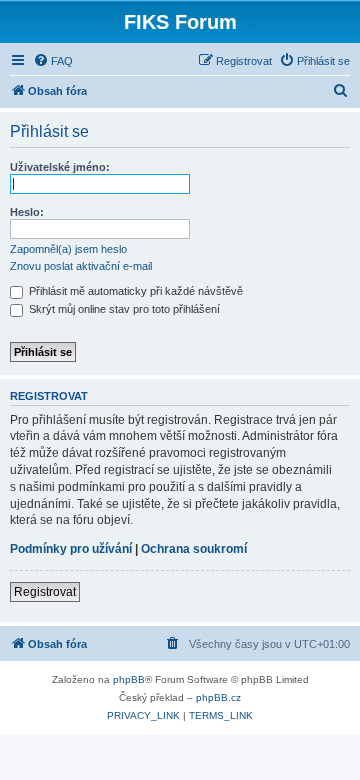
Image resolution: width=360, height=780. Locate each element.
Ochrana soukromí (194, 549)
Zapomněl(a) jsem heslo (68, 249)
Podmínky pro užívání (71, 549)
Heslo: (27, 212)
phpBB (129, 679)
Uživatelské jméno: (60, 167)
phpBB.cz (218, 697)
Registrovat (45, 592)
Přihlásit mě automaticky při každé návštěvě (134, 291)
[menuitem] (53, 61)
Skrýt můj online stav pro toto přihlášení (123, 309)
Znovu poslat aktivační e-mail (81, 266)
